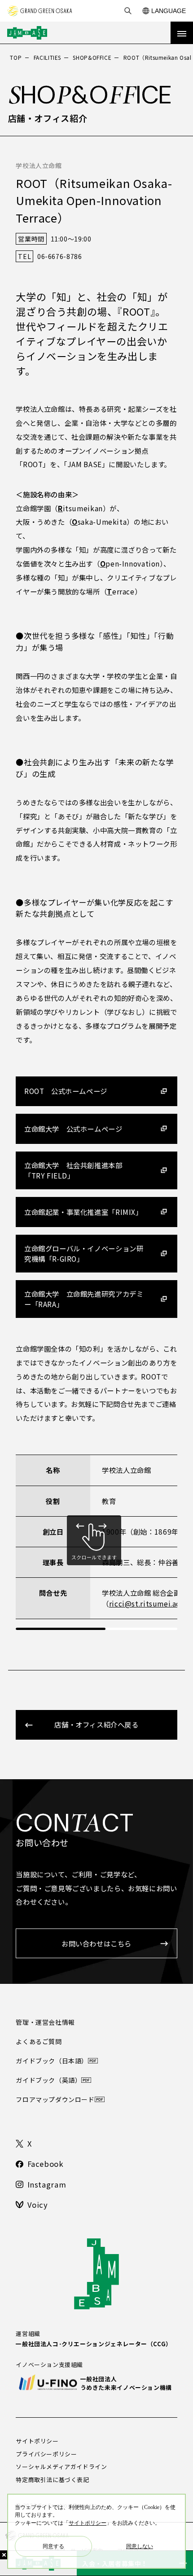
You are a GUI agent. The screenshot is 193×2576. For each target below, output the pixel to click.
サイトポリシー (37, 2441)
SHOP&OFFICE (92, 57)
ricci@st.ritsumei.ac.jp (149, 1603)
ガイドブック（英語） (48, 2080)
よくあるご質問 (39, 2041)
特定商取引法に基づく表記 (52, 2480)
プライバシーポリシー (46, 2454)
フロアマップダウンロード (55, 2099)
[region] (96, 1542)
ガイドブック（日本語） (52, 2061)
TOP (16, 57)
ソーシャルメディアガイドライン (61, 2467)
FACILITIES (47, 57)
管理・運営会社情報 (45, 2022)
